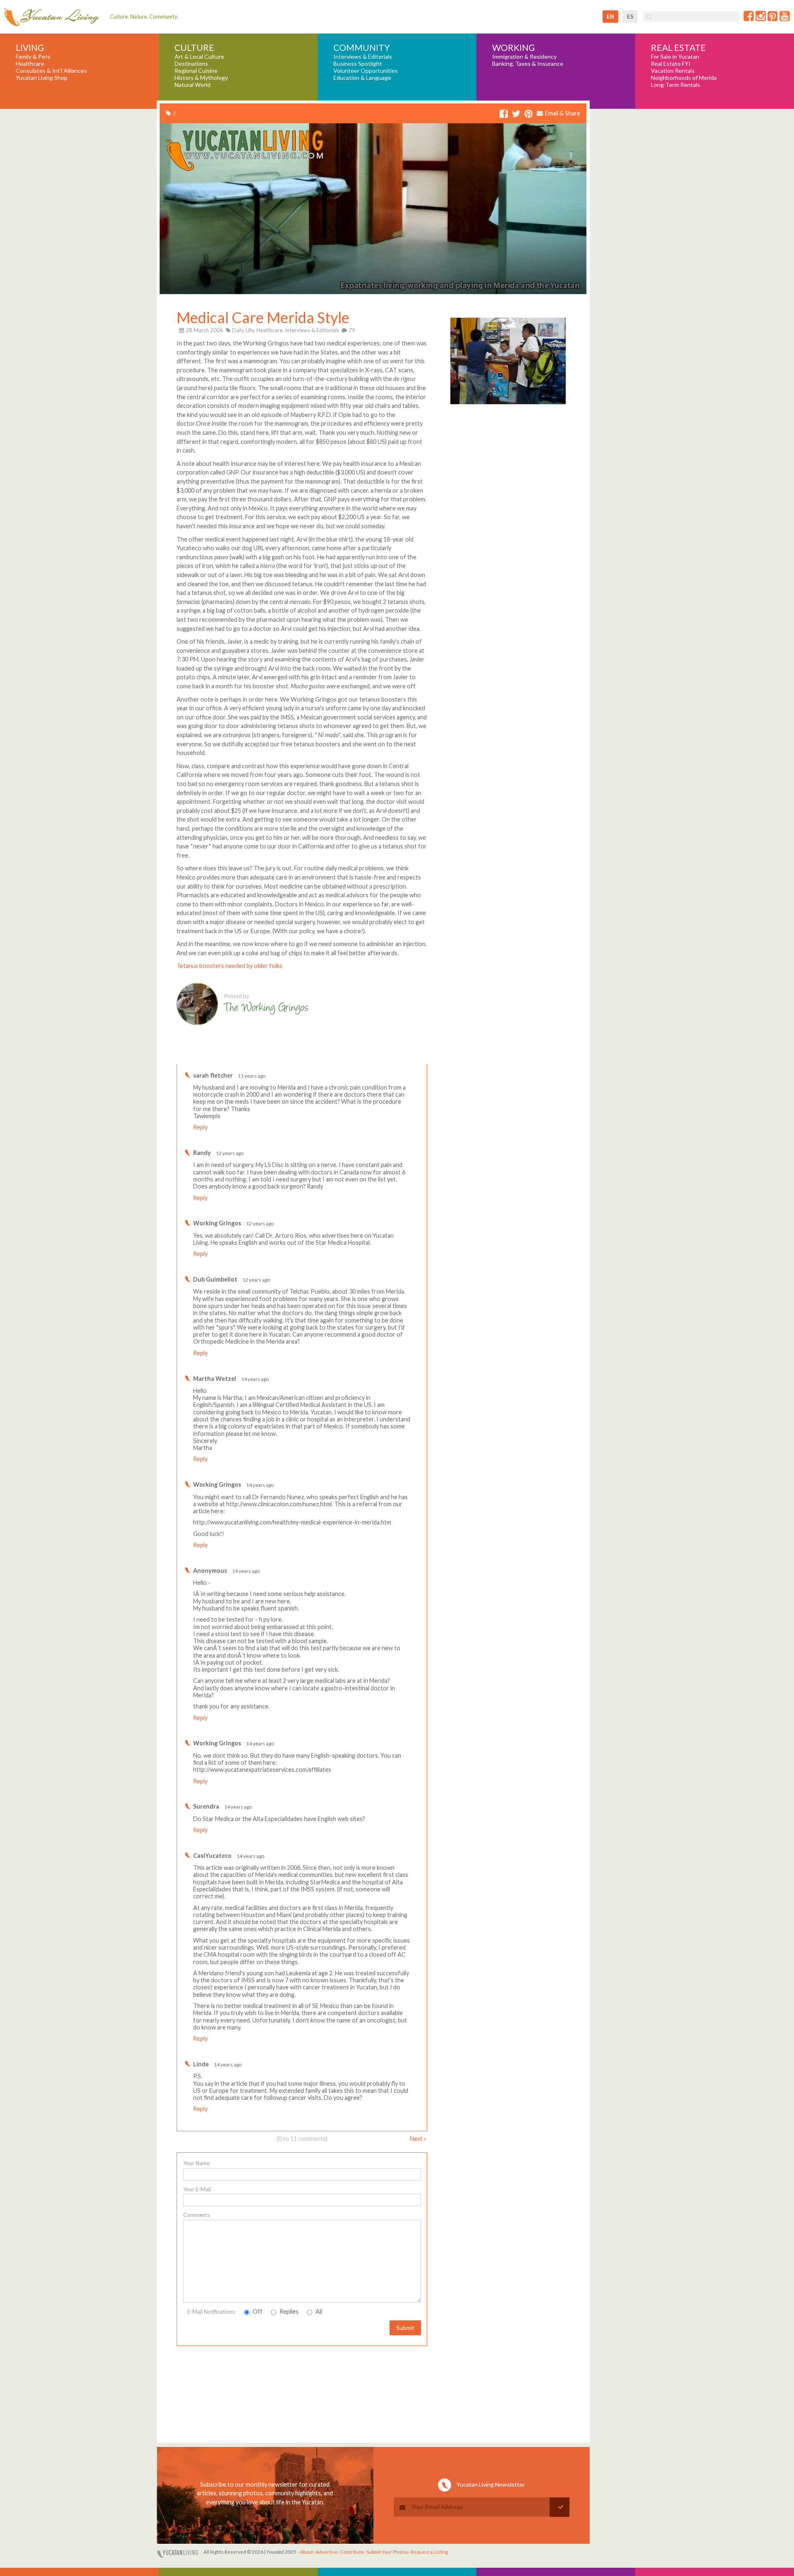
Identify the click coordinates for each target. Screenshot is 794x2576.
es (630, 17)
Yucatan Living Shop (42, 78)
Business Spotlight (358, 64)
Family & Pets (33, 57)
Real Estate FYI (671, 64)
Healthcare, (270, 330)
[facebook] (504, 114)
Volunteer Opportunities (366, 71)
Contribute (352, 2552)
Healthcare (30, 64)
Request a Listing (429, 2552)
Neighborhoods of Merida (684, 78)
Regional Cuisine (196, 71)
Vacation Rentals (673, 71)
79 (351, 330)
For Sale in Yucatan (675, 57)
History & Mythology (201, 78)
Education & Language (362, 78)
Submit (405, 2328)
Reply (200, 1127)
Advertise (326, 2552)
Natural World (193, 85)
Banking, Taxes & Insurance (528, 64)
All (318, 2311)
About (306, 2552)
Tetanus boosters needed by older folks (230, 966)
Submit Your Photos (387, 2552)
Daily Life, (244, 330)
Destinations (191, 64)
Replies (288, 2311)
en (610, 17)
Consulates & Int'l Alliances (51, 71)
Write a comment (397, 1058)
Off (257, 2311)
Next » (418, 2139)
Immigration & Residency (524, 57)
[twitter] (516, 114)
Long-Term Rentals (676, 85)
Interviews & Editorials (363, 57)
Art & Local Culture (199, 57)
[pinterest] (529, 114)
